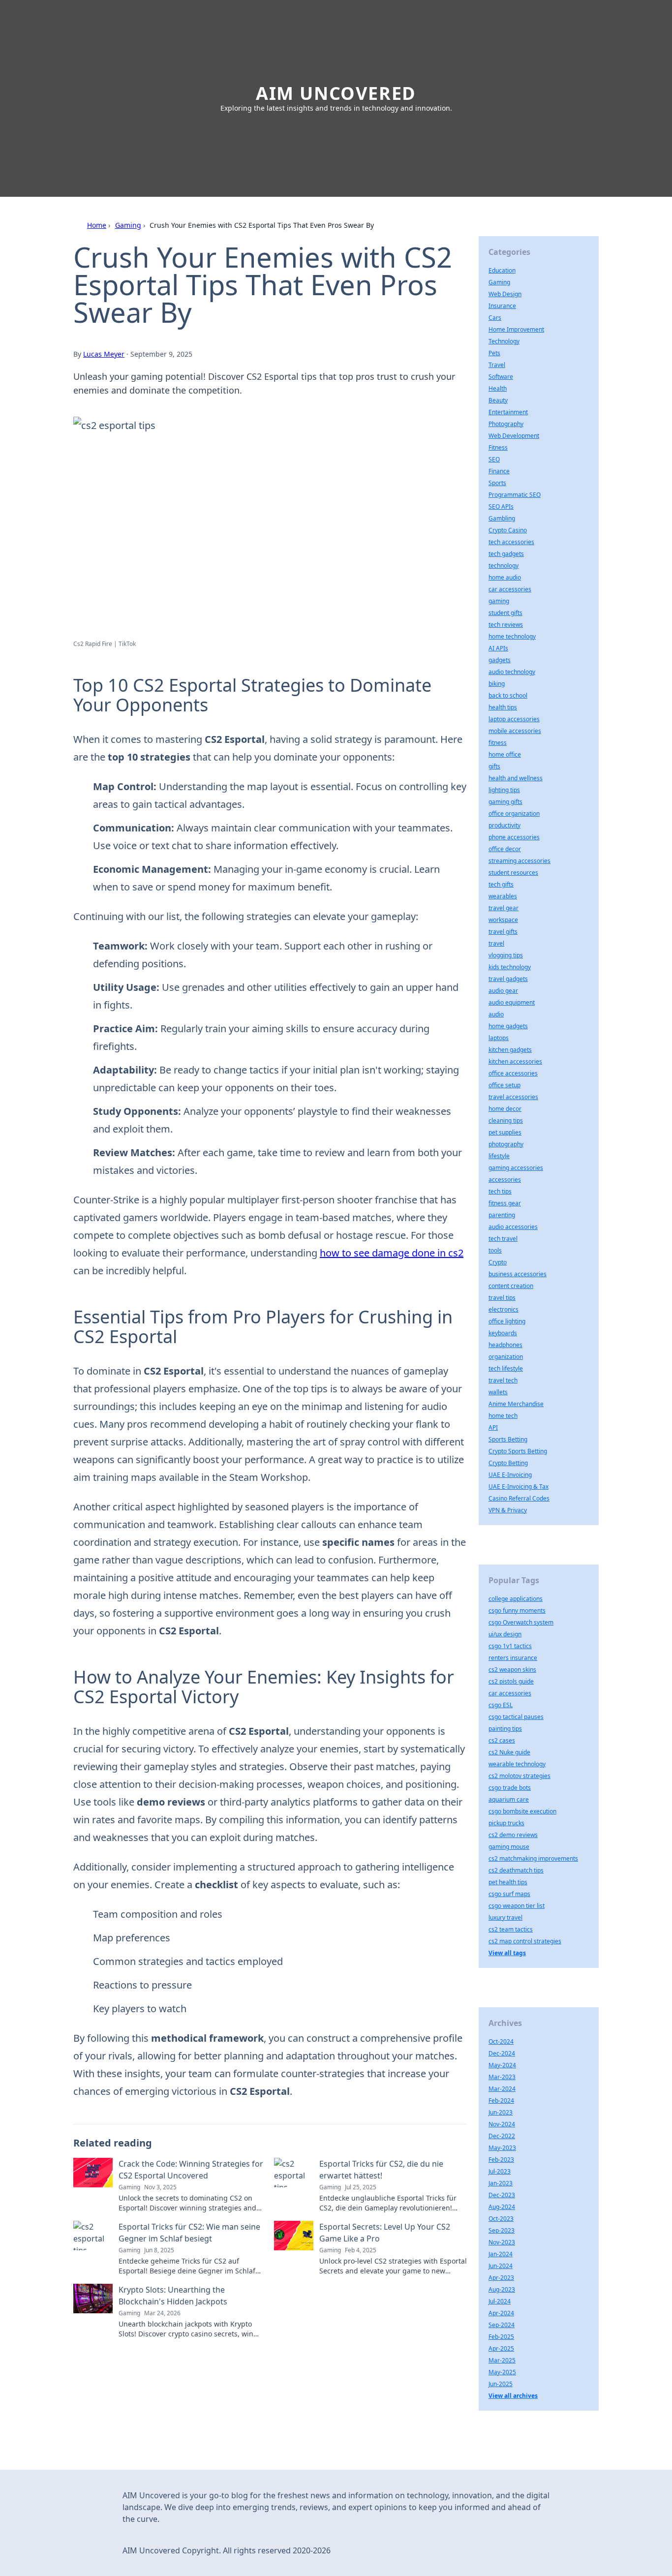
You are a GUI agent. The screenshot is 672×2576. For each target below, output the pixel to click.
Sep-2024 (502, 2325)
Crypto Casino (508, 530)
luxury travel (505, 1917)
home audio (505, 577)
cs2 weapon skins (512, 1670)
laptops (499, 1038)
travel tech (503, 1380)
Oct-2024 (501, 2041)
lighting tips (504, 790)
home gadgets (508, 1026)
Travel (497, 365)
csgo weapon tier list (517, 1906)
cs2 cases (502, 1740)
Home (97, 225)
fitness (498, 743)
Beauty (498, 400)
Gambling (502, 518)
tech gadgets (506, 554)
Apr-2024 (501, 2313)
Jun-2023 (501, 2112)
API (493, 1427)
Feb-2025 (501, 2337)
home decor (505, 1109)
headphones (505, 1345)
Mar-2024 (502, 2089)
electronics (504, 1309)
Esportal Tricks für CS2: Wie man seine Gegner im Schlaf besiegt (189, 2233)
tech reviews (506, 625)
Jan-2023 (501, 2183)
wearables (503, 896)
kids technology (510, 967)
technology (504, 566)
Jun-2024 (501, 2266)
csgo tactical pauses (516, 1717)
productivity (504, 825)
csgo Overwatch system (521, 1622)
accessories (505, 1180)
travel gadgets (508, 979)
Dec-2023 (502, 2195)
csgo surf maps (509, 1894)
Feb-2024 (501, 2101)
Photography (506, 424)
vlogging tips (506, 955)
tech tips (500, 1191)
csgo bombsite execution (522, 1811)
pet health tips (508, 1882)
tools (495, 1250)
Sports (497, 483)
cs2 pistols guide (511, 1681)
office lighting (507, 1321)
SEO (494, 459)
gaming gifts (505, 802)
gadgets (500, 660)
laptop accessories (514, 719)
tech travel (503, 1239)
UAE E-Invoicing (510, 1475)
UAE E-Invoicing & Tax (519, 1487)
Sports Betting (508, 1439)
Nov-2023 (502, 2242)
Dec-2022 (502, 2136)
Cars (495, 318)
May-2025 (502, 2372)
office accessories (513, 1073)
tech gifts (501, 884)
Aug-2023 (502, 2289)
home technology (512, 636)
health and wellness (516, 778)
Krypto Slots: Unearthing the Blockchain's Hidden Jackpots (173, 2296)
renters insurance (513, 1658)
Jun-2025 (501, 2384)
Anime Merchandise (516, 1404)
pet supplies (505, 1132)
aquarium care (509, 1799)
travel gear (504, 908)
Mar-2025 (502, 2360)
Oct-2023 (501, 2219)
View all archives (513, 2396)
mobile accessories (515, 731)
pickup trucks (506, 1823)
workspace (503, 920)
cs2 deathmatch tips (516, 1870)
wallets (498, 1392)
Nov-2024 (502, 2124)
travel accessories (513, 1097)
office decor (505, 849)
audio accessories (513, 1227)
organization (506, 1357)
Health (498, 388)
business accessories (518, 1274)
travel (496, 943)
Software (501, 377)
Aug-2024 (502, 2207)
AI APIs (498, 648)
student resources (513, 873)
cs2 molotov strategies (519, 1776)
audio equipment (512, 1002)
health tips (503, 707)
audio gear (503, 991)
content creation (511, 1286)
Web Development (514, 436)
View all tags (507, 1953)
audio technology (512, 672)
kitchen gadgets (510, 1050)
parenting (502, 1215)
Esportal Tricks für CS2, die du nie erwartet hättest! (381, 2170)
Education (502, 270)
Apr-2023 (501, 2278)
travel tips (502, 1298)
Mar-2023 (502, 2077)
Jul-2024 (500, 2301)
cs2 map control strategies (525, 1941)
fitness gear (505, 1203)
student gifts (505, 613)
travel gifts (503, 932)
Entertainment (508, 412)
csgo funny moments (517, 1610)
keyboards (503, 1333)
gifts (494, 766)
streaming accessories (519, 861)
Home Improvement (516, 329)
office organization (514, 813)
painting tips (505, 1729)
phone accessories (514, 837)
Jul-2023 (500, 2171)
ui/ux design (505, 1634)
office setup (504, 1085)
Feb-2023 (501, 2160)
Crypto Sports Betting (518, 1451)
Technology (504, 341)
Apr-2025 (501, 2348)
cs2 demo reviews (513, 1835)
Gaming (128, 225)
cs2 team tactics (511, 1929)
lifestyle (499, 1156)
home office (505, 754)
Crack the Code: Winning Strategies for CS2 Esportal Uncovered (191, 2170)
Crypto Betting (508, 1463)
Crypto (498, 1262)
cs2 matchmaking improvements (533, 1858)
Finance (499, 471)
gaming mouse (509, 1847)
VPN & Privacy (508, 1510)
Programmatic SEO (515, 495)
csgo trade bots (510, 1788)
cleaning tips (506, 1120)
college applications (516, 1599)
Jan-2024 (501, 2254)
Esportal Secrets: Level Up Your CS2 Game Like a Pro (385, 2233)
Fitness (498, 447)
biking (497, 684)
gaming (499, 601)
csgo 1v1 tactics (510, 1646)
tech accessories (511, 542)
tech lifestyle (506, 1368)
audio (496, 1014)
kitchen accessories (515, 1061)
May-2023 (502, 2148)
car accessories (510, 589)
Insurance (502, 306)
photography (506, 1144)
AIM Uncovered (336, 93)
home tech (503, 1416)
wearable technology (517, 1764)
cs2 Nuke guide (509, 1752)
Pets (494, 353)
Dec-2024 (502, 2053)
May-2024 (502, 2065)
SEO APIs (501, 506)
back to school (508, 695)
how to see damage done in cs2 (392, 1253)
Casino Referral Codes (519, 1498)
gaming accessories (516, 1168)
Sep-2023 (502, 2230)
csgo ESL (501, 1705)
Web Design (505, 294)
